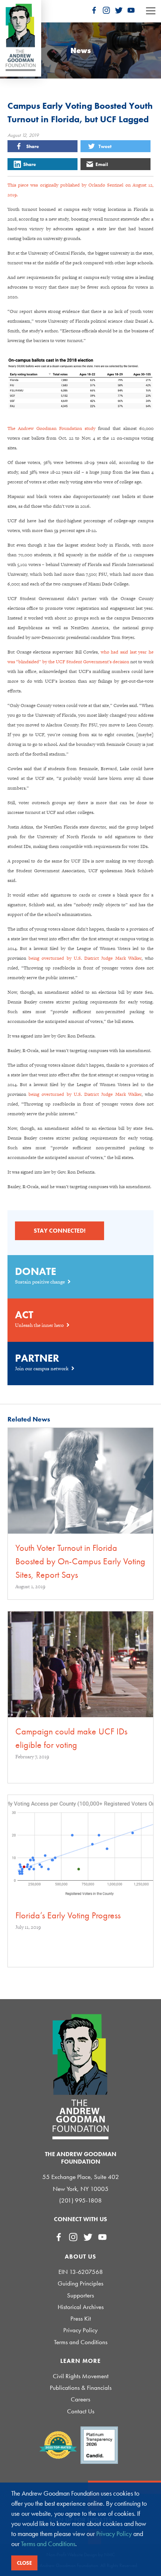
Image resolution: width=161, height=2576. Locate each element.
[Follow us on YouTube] (131, 10)
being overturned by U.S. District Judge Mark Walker (85, 958)
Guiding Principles (80, 2283)
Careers (80, 2399)
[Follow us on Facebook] (94, 10)
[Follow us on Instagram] (106, 10)
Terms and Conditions (81, 2342)
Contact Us (81, 2411)
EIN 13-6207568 (81, 2272)
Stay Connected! (60, 1231)
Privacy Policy (80, 2330)
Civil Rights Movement (81, 2376)
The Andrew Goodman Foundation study (51, 428)
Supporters (80, 2295)
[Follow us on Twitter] (119, 10)
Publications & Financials (81, 2388)
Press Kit (81, 2319)
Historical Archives (81, 2307)
